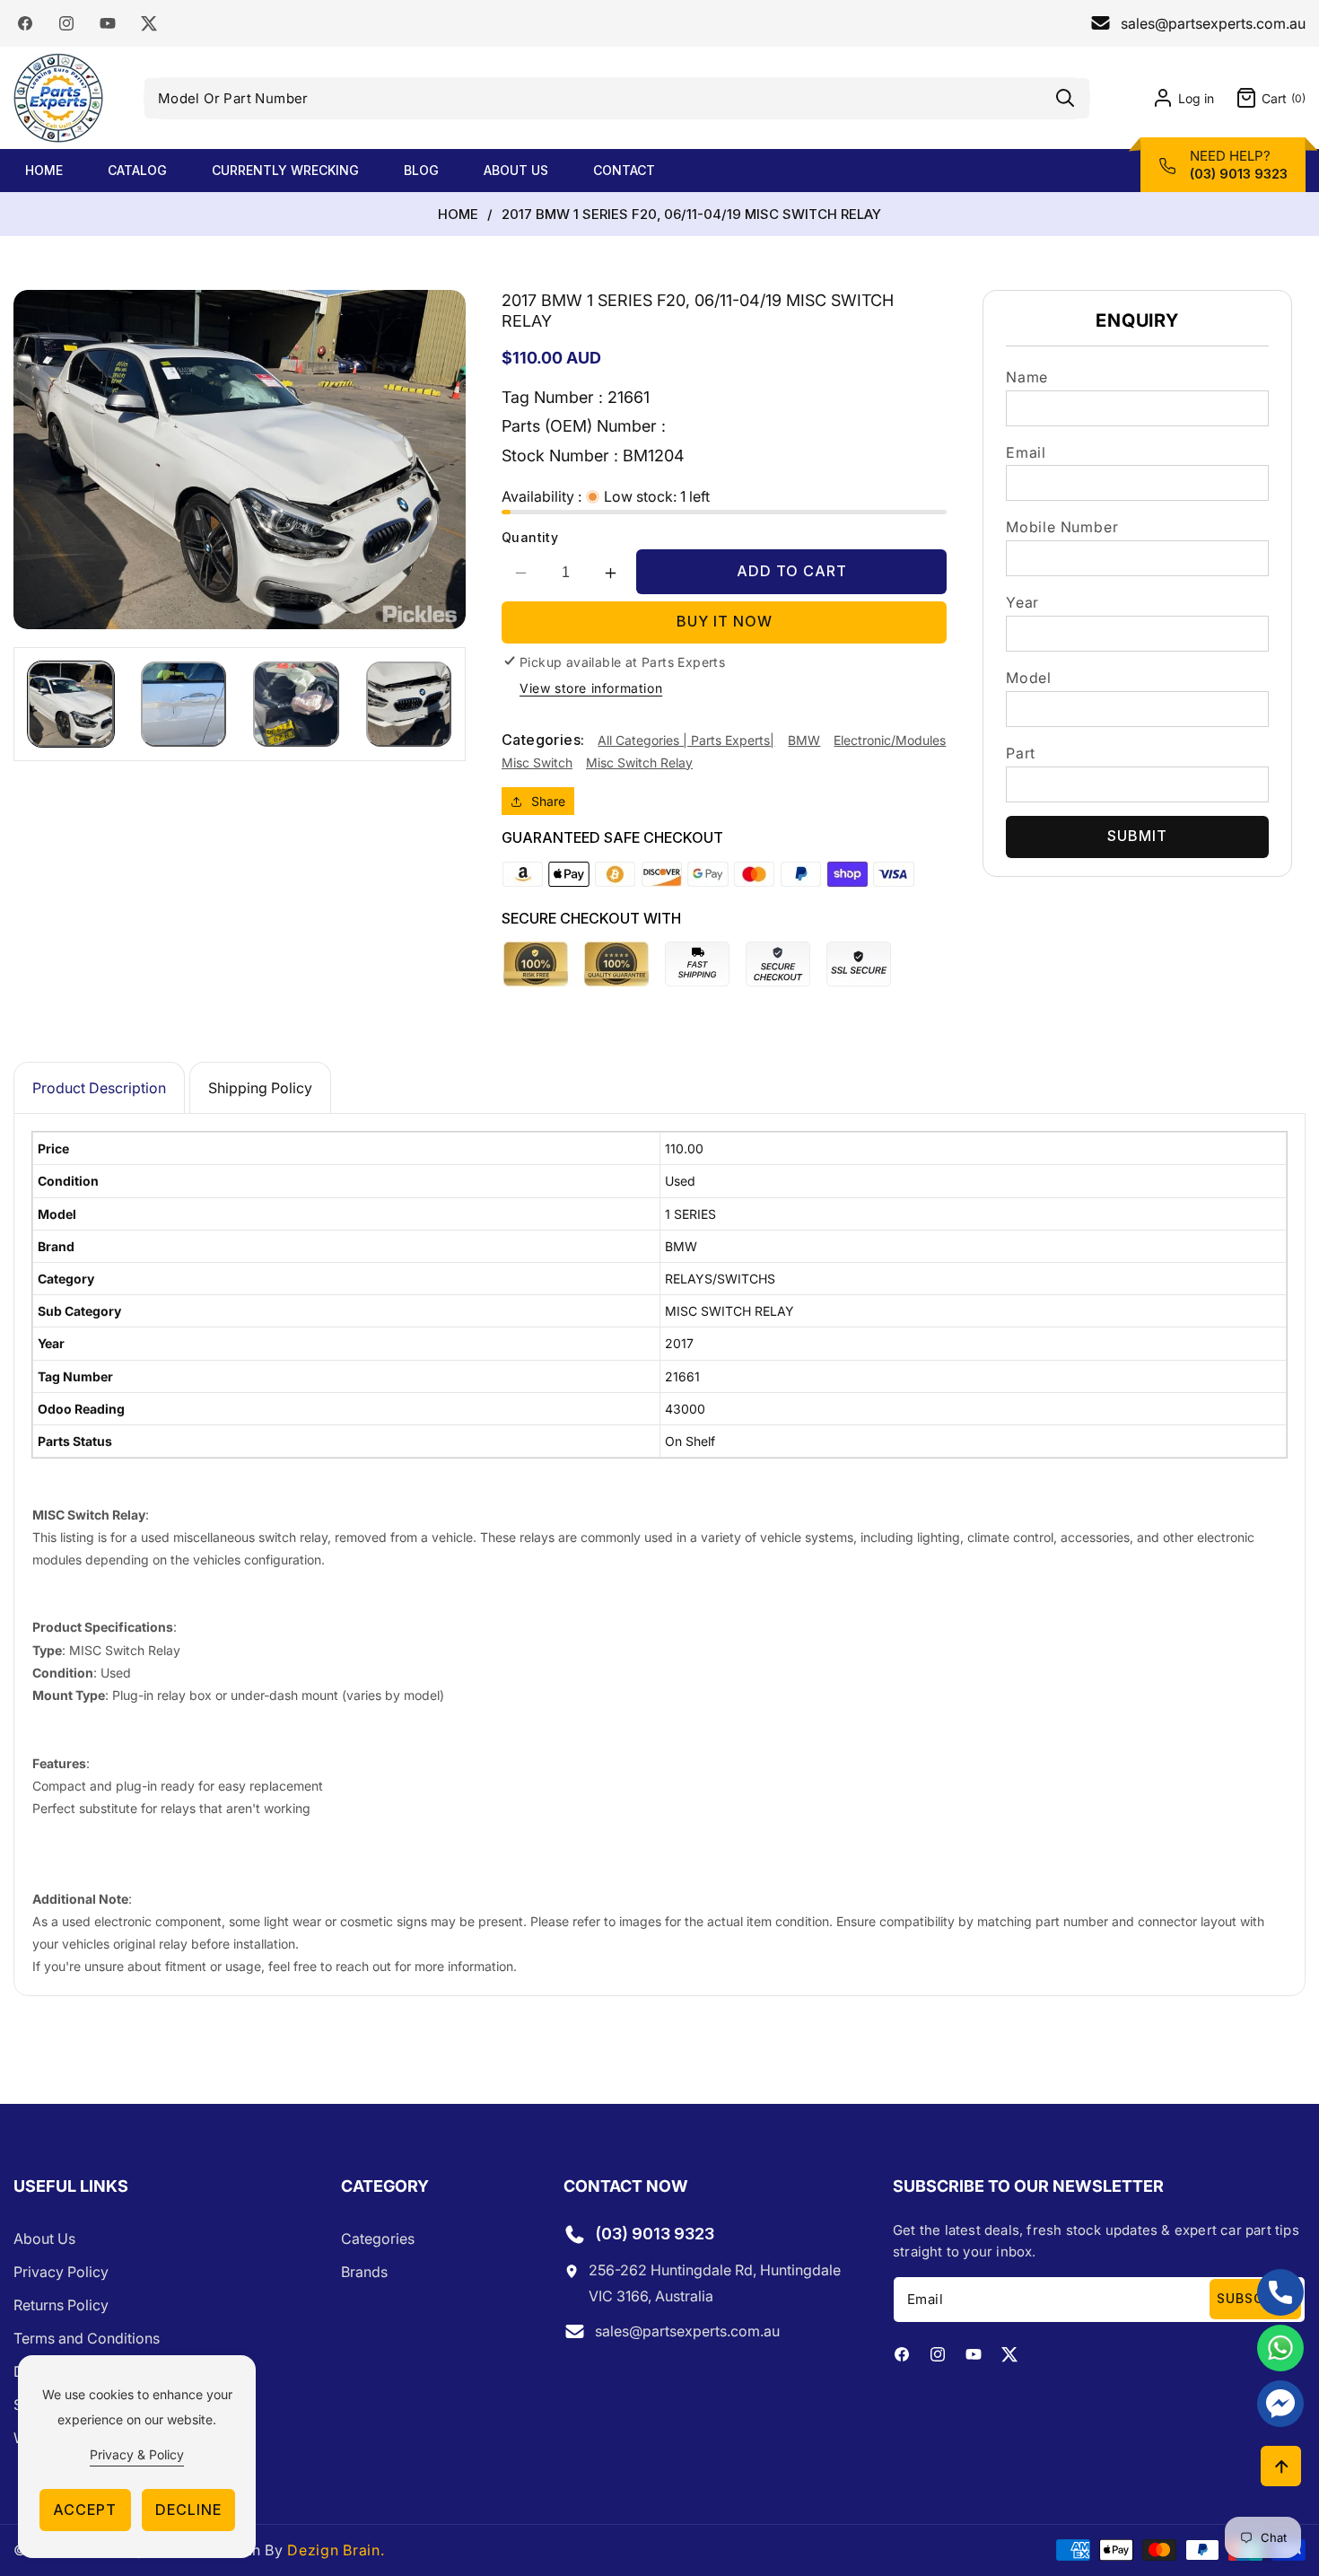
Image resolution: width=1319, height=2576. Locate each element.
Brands (364, 2272)
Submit (1137, 836)
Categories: (543, 740)
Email (1026, 452)
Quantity (530, 537)
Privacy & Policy (137, 2454)
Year (1022, 602)
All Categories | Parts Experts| (686, 740)
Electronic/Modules (890, 740)
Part (1021, 753)
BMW (804, 740)
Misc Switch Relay (639, 762)
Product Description (99, 1088)
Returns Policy (61, 2305)
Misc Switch (537, 762)
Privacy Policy (61, 2272)
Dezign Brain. (336, 2550)
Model (1029, 678)
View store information (591, 688)
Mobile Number (1062, 527)
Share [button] (548, 801)
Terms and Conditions (87, 2338)
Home (458, 215)
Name (1027, 377)
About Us (44, 2239)
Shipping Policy (260, 1088)
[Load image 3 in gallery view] (296, 705)
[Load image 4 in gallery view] (409, 705)
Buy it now (725, 621)
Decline (188, 2510)
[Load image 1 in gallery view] (71, 705)
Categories (378, 2239)
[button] (1260, 98)
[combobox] (617, 98)
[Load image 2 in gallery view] (184, 705)
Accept (85, 2510)
